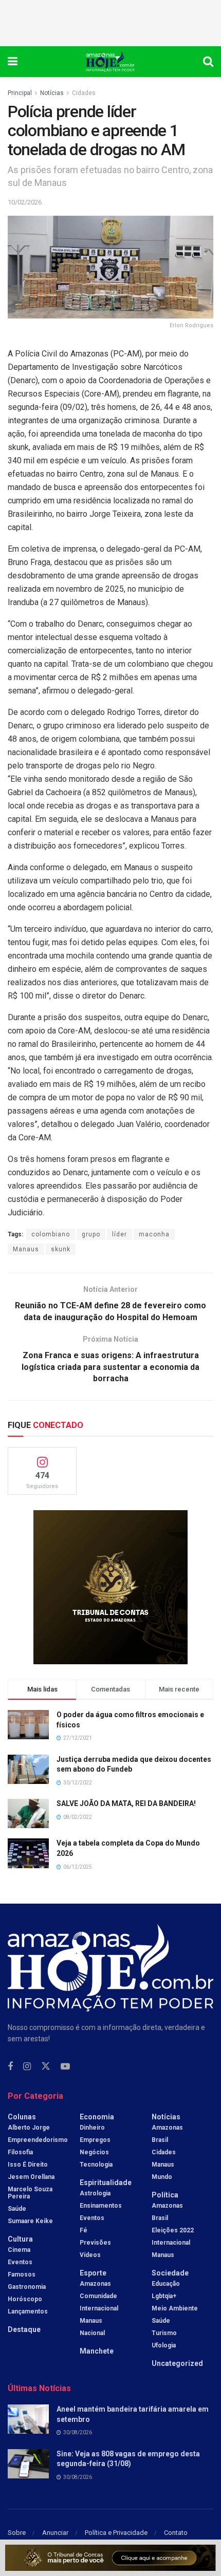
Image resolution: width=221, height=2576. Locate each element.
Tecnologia (96, 2165)
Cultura (20, 2239)
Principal (20, 93)
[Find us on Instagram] (27, 2067)
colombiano (51, 1234)
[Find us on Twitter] (46, 2066)
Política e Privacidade (116, 2533)
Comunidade (98, 2296)
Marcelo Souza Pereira (30, 2193)
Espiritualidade (106, 2183)
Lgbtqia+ (164, 2296)
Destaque (24, 2329)
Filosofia (20, 2152)
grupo (91, 1234)
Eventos (20, 2262)
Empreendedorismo (38, 2140)
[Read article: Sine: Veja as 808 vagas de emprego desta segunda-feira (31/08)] (28, 2464)
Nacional (92, 2333)
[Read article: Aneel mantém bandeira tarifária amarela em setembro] (28, 2419)
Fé (84, 2230)
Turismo (164, 2333)
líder (119, 1234)
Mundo (162, 2177)
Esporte (93, 2273)
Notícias (52, 93)
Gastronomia (27, 2287)
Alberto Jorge (29, 2128)
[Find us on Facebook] (10, 2067)
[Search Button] (208, 62)
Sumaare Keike (30, 2221)
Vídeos (90, 2255)
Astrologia (95, 2193)
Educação (166, 2284)
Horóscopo (25, 2299)
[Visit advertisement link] (110, 1587)
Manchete (97, 2351)
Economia (97, 2117)
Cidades (84, 93)
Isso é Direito (28, 2165)
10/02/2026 (25, 202)
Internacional (99, 2308)
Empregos (95, 2140)
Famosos (22, 2274)
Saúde (17, 2209)
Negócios (94, 2152)
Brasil (160, 2140)
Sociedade (170, 2273)
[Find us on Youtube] (65, 2067)
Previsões (95, 2243)
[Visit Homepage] (110, 62)
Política (165, 2195)
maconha (154, 1234)
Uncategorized (177, 2363)
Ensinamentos (101, 2206)
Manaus (26, 1249)
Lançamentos (28, 2311)
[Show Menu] (13, 62)
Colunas (22, 2117)
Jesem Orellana (31, 2177)
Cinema (19, 2250)
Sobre (17, 2533)
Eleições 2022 (173, 2230)
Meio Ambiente (175, 2308)
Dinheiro (92, 2128)
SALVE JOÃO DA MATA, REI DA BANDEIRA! (126, 1803)
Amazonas (95, 2284)
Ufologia (164, 2345)
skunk (61, 1249)
